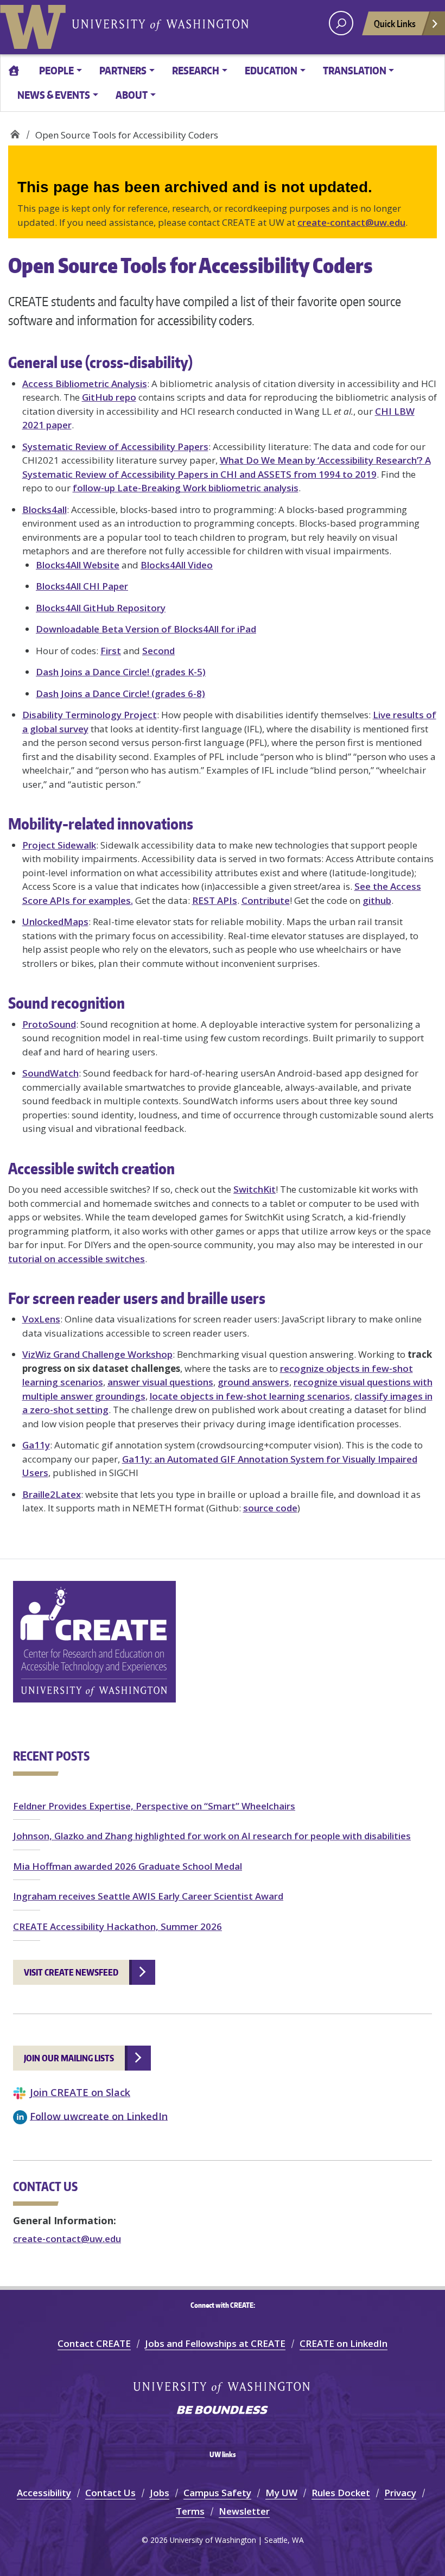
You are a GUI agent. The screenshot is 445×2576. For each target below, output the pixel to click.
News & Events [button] (54, 95)
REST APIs (215, 900)
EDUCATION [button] (271, 70)
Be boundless (223, 2411)
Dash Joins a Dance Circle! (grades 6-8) (120, 694)
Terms (190, 2511)
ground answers (253, 1382)
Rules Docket (341, 2493)
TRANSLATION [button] (355, 70)
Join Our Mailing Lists (69, 2058)
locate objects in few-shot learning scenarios (250, 1396)
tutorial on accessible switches (77, 1259)
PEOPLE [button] (56, 70)
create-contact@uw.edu (351, 222)
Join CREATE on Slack (80, 2092)
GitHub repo (109, 397)
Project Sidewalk (59, 845)
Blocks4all (44, 509)
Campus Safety (217, 2493)
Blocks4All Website (78, 565)
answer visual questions (160, 1382)
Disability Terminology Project (90, 715)
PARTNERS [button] (123, 70)
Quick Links (395, 23)
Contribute (266, 900)
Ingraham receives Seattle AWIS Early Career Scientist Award (148, 1896)
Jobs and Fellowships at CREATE (215, 2343)
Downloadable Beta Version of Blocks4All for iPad (146, 629)
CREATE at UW (15, 131)
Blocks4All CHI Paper (82, 586)
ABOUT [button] (132, 95)
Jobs (160, 2493)
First (111, 651)
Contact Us (110, 2493)
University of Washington (35, 24)
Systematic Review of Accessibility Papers (115, 447)
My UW (281, 2493)
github (377, 900)
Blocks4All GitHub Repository (101, 608)
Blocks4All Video (177, 565)
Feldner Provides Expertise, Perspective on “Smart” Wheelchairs (154, 1806)
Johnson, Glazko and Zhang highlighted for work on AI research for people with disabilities (212, 1836)
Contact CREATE (94, 2343)
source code (270, 1508)
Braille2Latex (52, 1494)
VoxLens (41, 1319)
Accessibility (44, 2493)
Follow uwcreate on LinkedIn (99, 2115)
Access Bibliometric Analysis (85, 384)
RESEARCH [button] (196, 70)
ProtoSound (49, 1024)
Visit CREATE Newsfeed (71, 1972)
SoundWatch (50, 1073)
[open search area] (341, 23)
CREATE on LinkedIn (344, 2343)
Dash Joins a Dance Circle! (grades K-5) (121, 672)
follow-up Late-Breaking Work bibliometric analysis (186, 488)
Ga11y (36, 1445)
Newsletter (244, 2511)
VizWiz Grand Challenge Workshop (97, 1354)
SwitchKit (255, 1189)
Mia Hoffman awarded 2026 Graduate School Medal (128, 1866)
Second (158, 651)
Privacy (400, 2493)
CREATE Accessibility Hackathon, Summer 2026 (117, 1926)
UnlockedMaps (55, 922)
